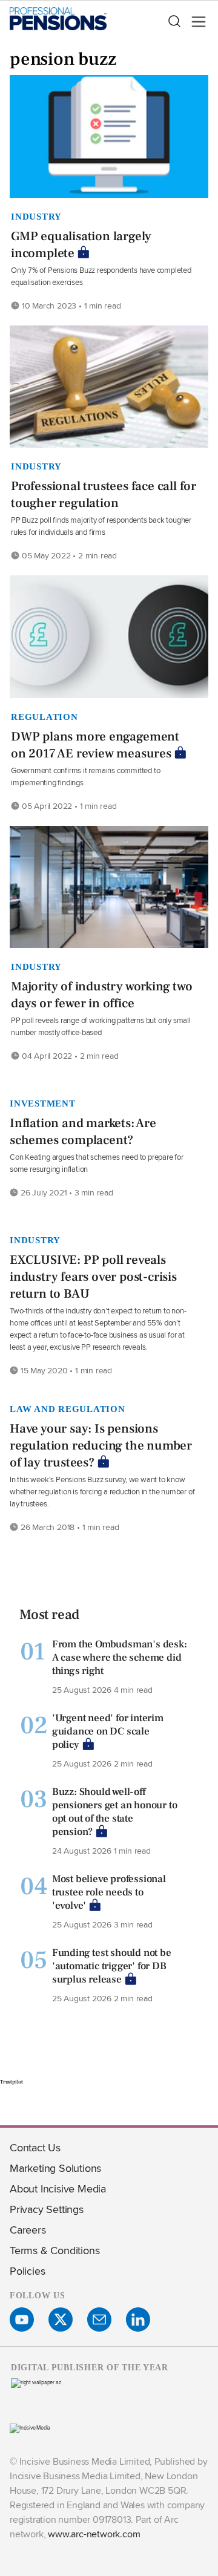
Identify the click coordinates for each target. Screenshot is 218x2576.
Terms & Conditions (54, 2250)
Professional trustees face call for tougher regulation (104, 495)
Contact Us (35, 2147)
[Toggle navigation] (195, 22)
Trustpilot (12, 2082)
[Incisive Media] (30, 2427)
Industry (36, 217)
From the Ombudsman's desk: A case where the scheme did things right (120, 1658)
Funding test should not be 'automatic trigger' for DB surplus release (112, 1966)
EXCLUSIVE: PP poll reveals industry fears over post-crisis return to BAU (93, 1277)
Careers (28, 2230)
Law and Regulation (68, 1409)
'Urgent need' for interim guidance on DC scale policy (108, 1731)
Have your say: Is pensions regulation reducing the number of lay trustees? (101, 1446)
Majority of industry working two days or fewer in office (102, 995)
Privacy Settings (47, 2209)
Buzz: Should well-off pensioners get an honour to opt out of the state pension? (115, 1812)
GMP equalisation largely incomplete (81, 245)
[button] (174, 22)
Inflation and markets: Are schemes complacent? (83, 1132)
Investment (43, 1103)
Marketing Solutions (55, 2168)
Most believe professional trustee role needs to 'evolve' (109, 1892)
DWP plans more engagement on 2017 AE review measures (95, 745)
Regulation (45, 717)
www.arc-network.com (94, 2534)
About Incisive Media (58, 2189)
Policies (27, 2271)
